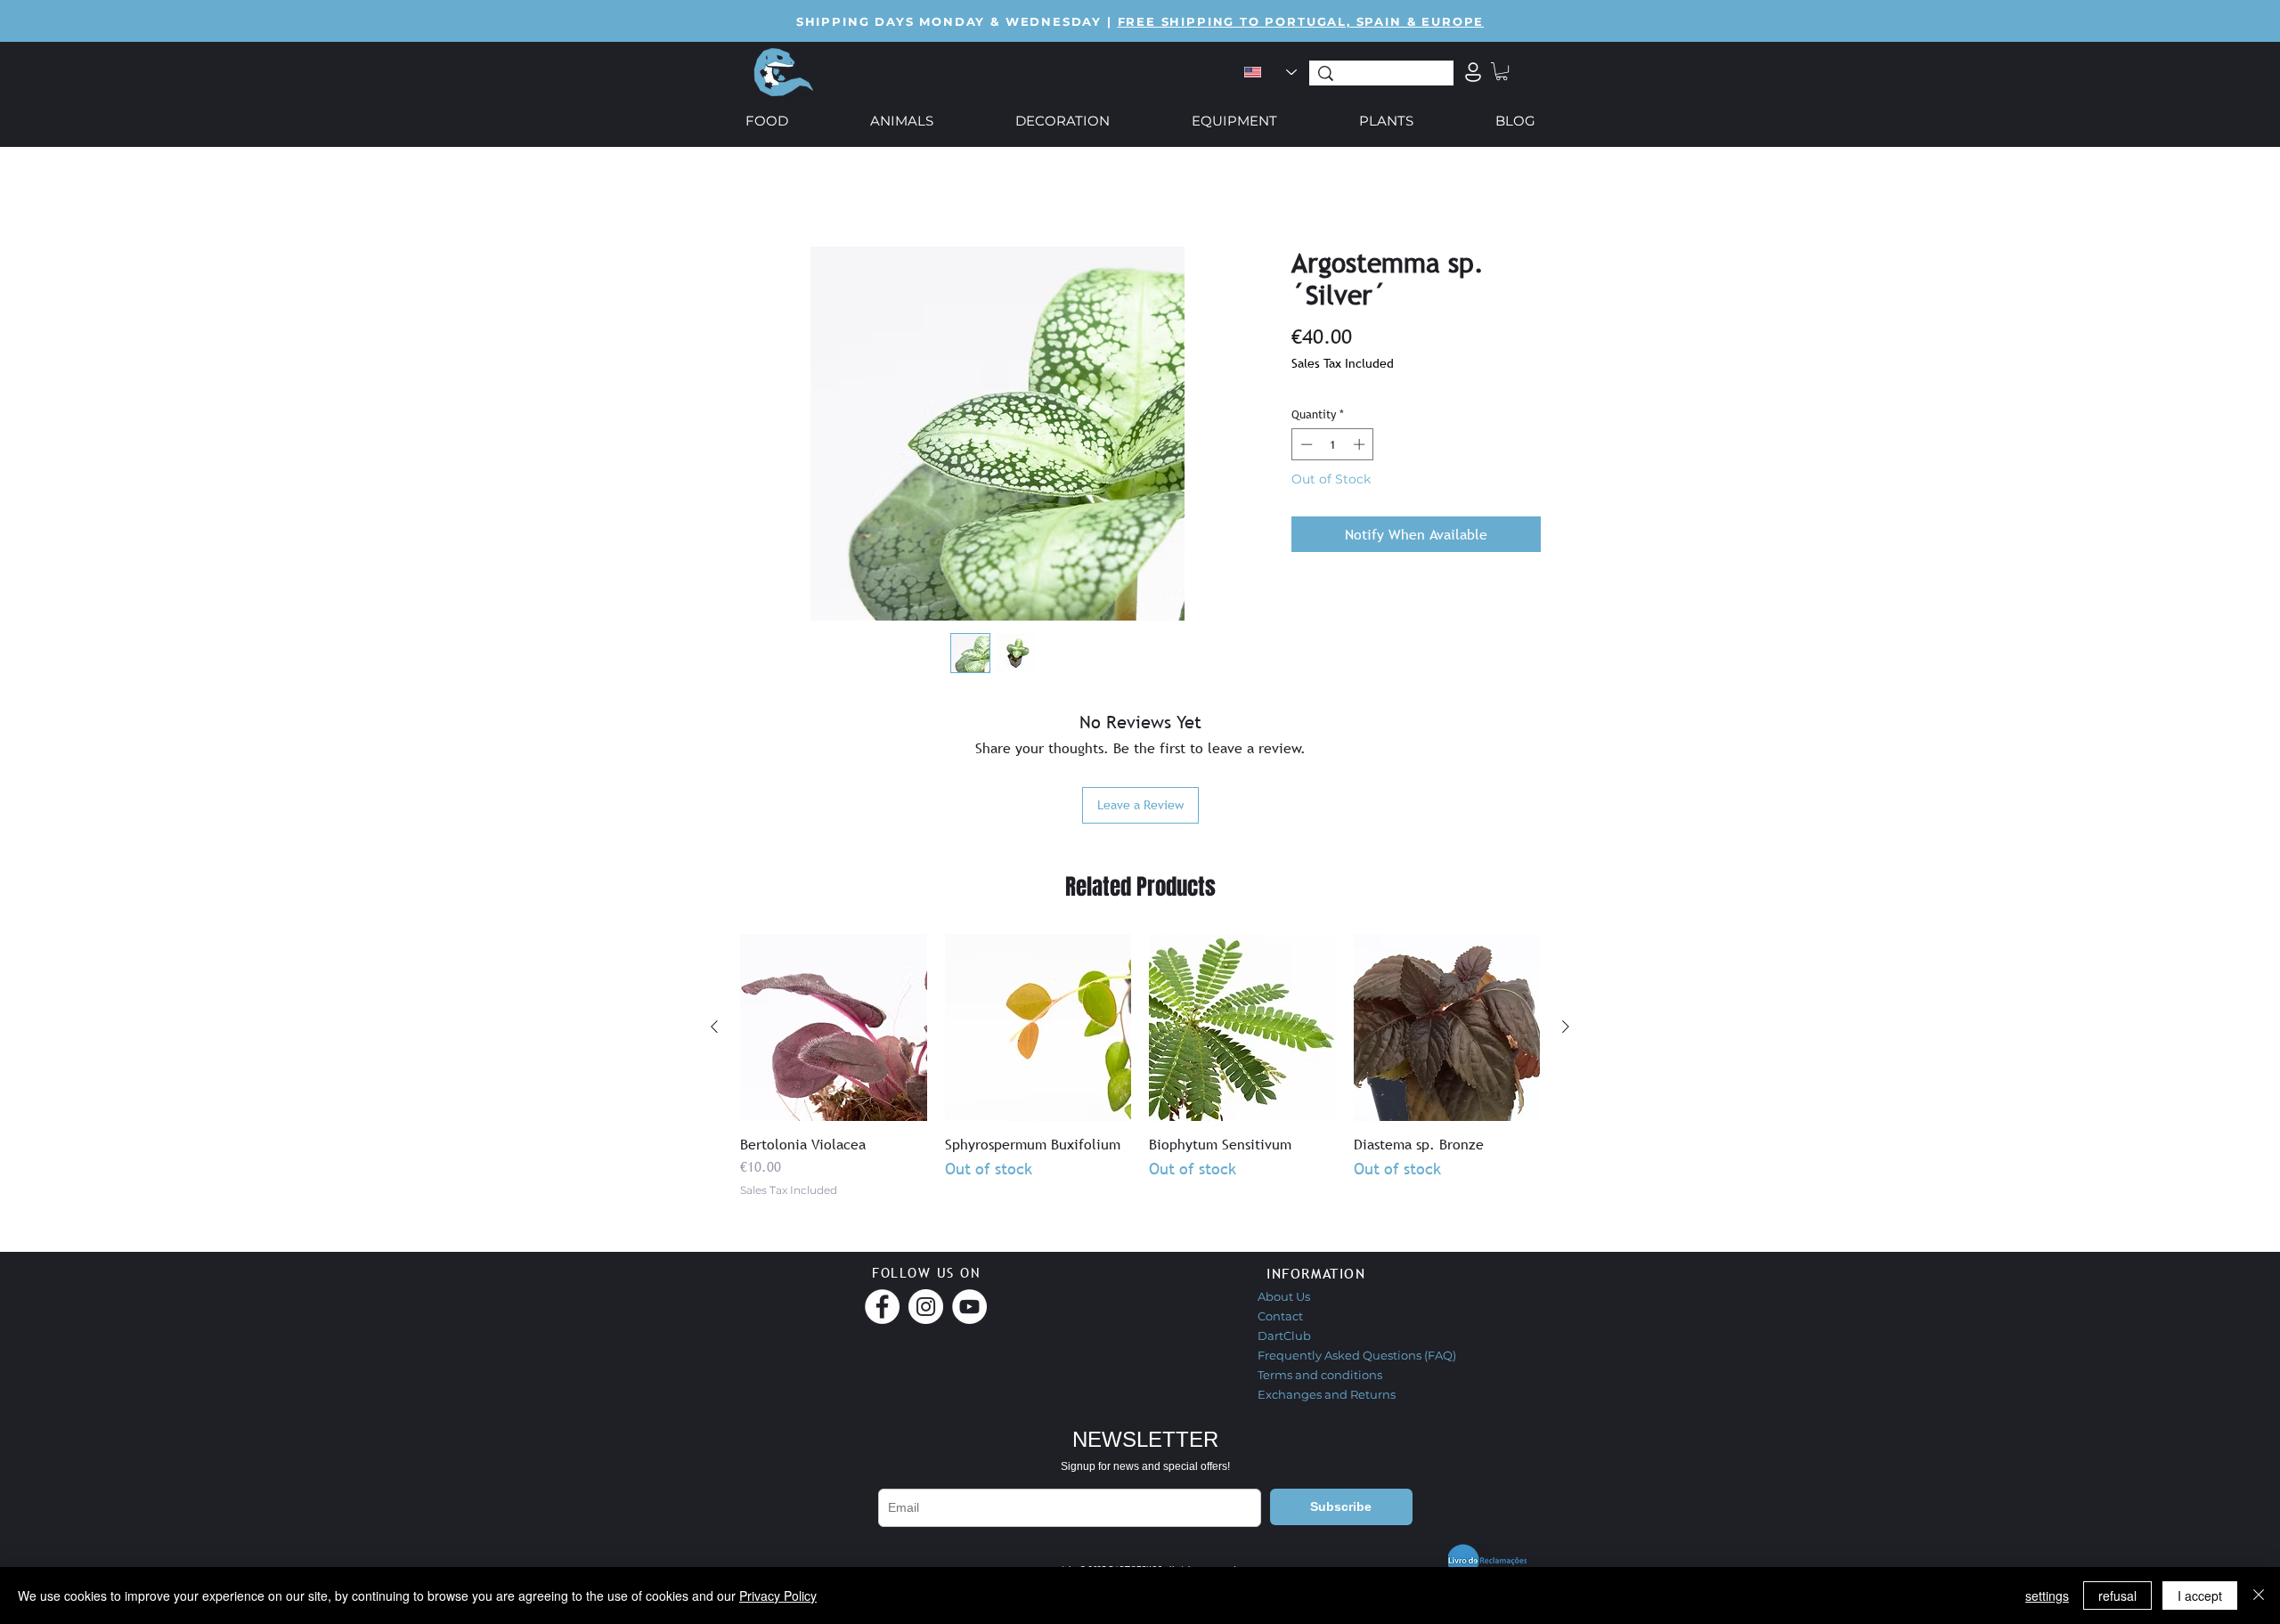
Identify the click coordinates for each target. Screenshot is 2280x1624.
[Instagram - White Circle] (926, 1307)
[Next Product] (1566, 1027)
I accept (2200, 1596)
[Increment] (1361, 444)
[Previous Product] (714, 1027)
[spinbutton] (1333, 444)
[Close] (2259, 1596)
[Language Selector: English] (1270, 72)
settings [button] (2047, 1596)
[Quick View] (834, 1027)
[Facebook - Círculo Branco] (882, 1307)
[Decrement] (1305, 444)
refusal (2117, 1596)
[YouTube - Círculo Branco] (969, 1307)
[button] (1502, 71)
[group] (1140, 1066)
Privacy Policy (778, 1596)
